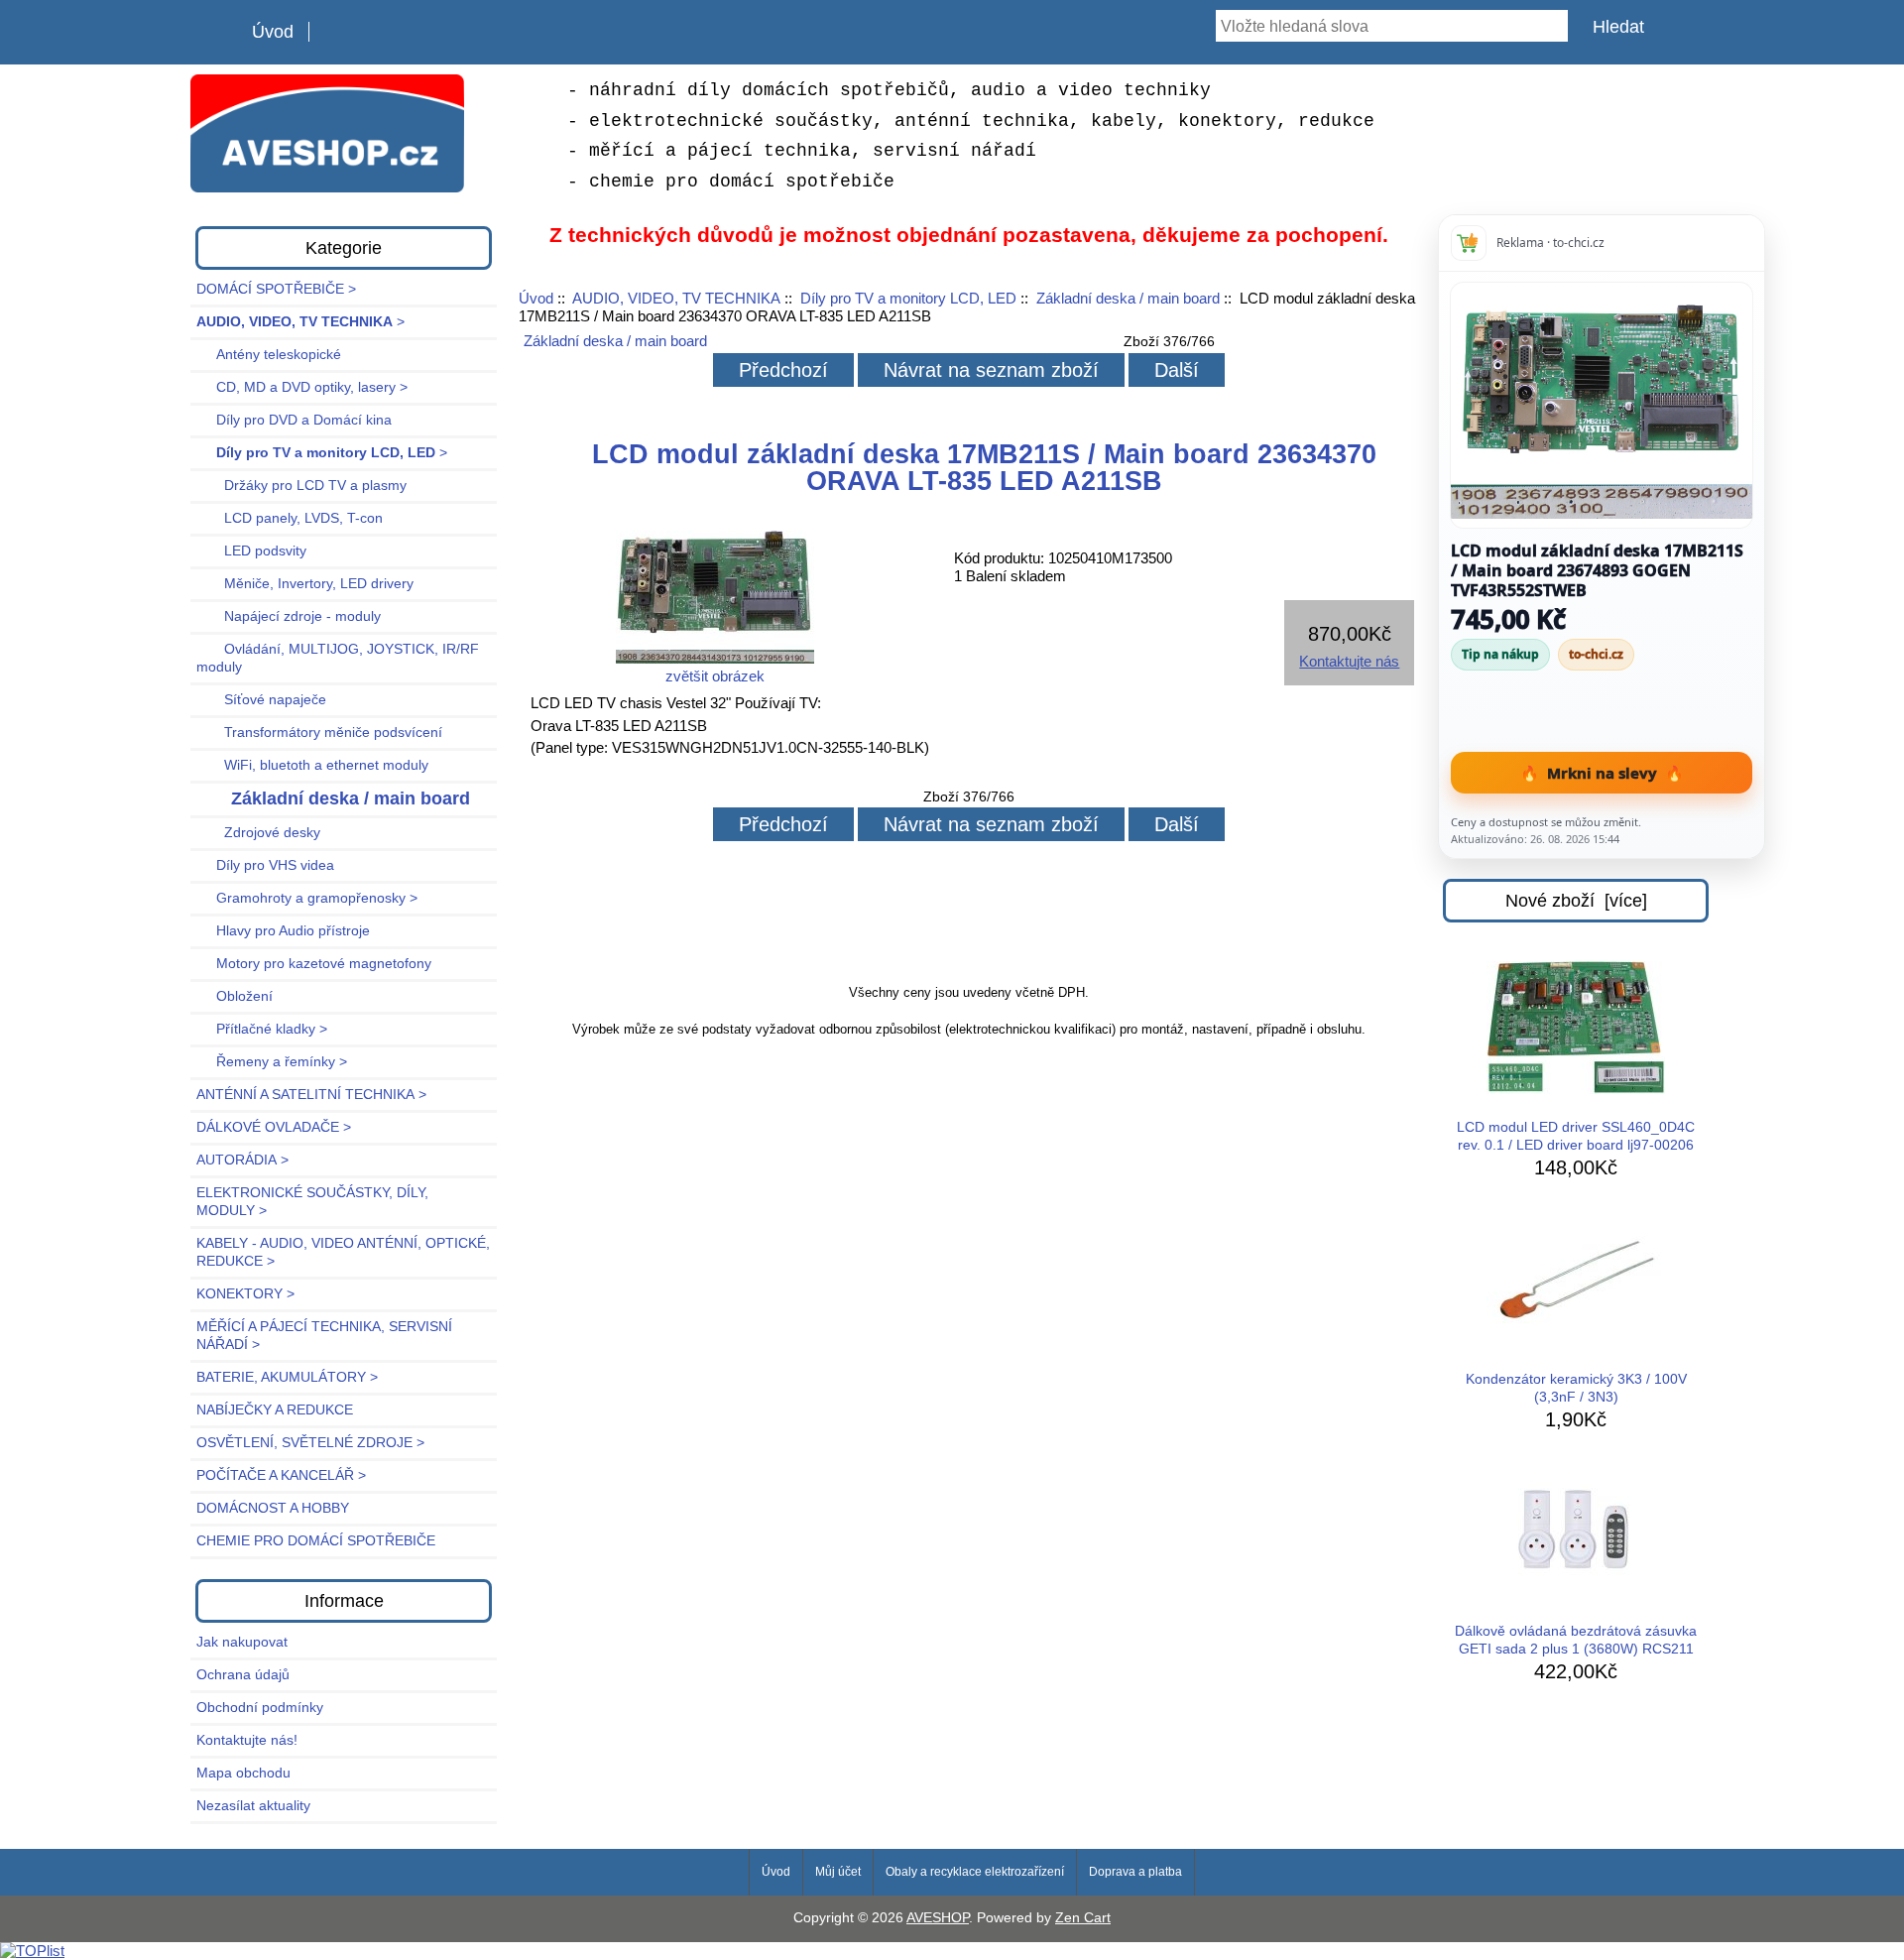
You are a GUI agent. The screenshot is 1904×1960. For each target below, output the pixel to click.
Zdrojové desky (258, 833)
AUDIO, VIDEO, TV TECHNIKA (676, 298)
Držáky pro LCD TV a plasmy (301, 486)
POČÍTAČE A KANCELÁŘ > (281, 1475)
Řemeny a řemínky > (272, 1062)
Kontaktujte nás (1349, 661)
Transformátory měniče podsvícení (319, 733)
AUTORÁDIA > (242, 1160)
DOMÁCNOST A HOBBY (273, 1508)
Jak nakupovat (242, 1642)
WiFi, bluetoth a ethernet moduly (312, 765)
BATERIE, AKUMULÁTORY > (287, 1377)
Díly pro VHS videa (265, 865)
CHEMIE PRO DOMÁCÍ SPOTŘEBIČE (316, 1541)
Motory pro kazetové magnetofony (314, 964)
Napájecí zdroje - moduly (289, 616)
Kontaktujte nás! (247, 1740)
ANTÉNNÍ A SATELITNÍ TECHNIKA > (311, 1095)
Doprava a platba (1135, 1872)
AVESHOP (938, 1918)
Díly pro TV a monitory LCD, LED (908, 298)
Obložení (235, 996)
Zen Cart (1083, 1918)
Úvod (273, 32)
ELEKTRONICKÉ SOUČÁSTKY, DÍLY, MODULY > (312, 1202)
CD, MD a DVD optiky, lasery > (302, 387)
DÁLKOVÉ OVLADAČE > (274, 1127)
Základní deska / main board (1128, 298)
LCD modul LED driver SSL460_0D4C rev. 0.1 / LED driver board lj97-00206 (1576, 1136)
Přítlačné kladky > (262, 1029)
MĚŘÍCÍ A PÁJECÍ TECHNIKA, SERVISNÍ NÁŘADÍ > (324, 1336)
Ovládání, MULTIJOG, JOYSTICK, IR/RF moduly (338, 658)
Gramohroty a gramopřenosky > (307, 898)
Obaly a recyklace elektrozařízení (975, 1872)
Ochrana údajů (243, 1675)
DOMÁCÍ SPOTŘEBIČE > (276, 289)
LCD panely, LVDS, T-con (290, 518)
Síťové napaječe (261, 700)
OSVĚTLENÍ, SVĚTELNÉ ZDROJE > (310, 1443)
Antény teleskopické (269, 355)
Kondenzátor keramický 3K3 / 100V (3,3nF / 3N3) (1576, 1388)
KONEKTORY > (245, 1294)
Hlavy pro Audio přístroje (283, 931)
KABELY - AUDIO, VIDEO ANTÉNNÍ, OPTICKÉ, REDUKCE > (343, 1252)
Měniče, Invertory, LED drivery (305, 584)
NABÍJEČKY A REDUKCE (275, 1410)
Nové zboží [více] (1576, 901)
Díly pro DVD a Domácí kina (294, 420)
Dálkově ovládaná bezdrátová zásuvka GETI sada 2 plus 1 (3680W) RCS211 (1576, 1640)
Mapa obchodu (243, 1773)
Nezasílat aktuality (253, 1806)
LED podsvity (251, 551)
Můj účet (838, 1872)
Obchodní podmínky (260, 1708)
